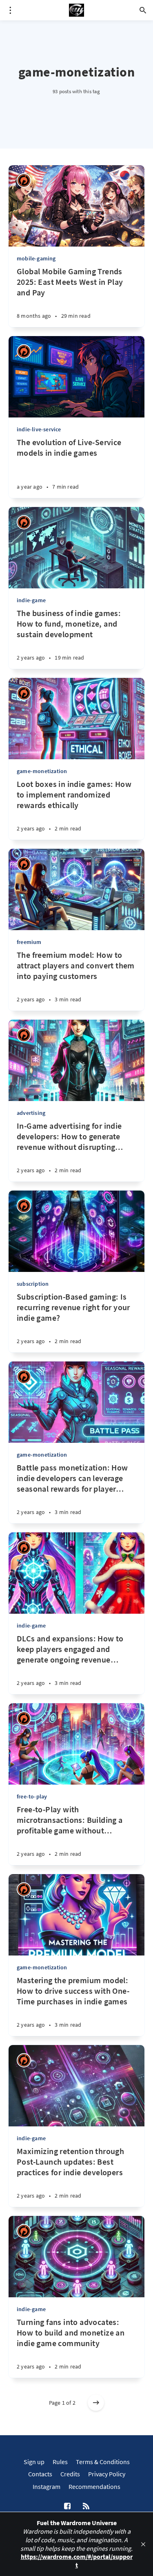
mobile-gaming (36, 258)
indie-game (31, 600)
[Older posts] (96, 2403)
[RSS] (86, 2506)
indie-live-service (39, 429)
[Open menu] (10, 10)
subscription (33, 1284)
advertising (31, 1113)
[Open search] (143, 10)
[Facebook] (67, 2506)
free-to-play (32, 1796)
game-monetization (42, 771)
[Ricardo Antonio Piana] (24, 180)
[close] (143, 2544)
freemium (29, 942)
